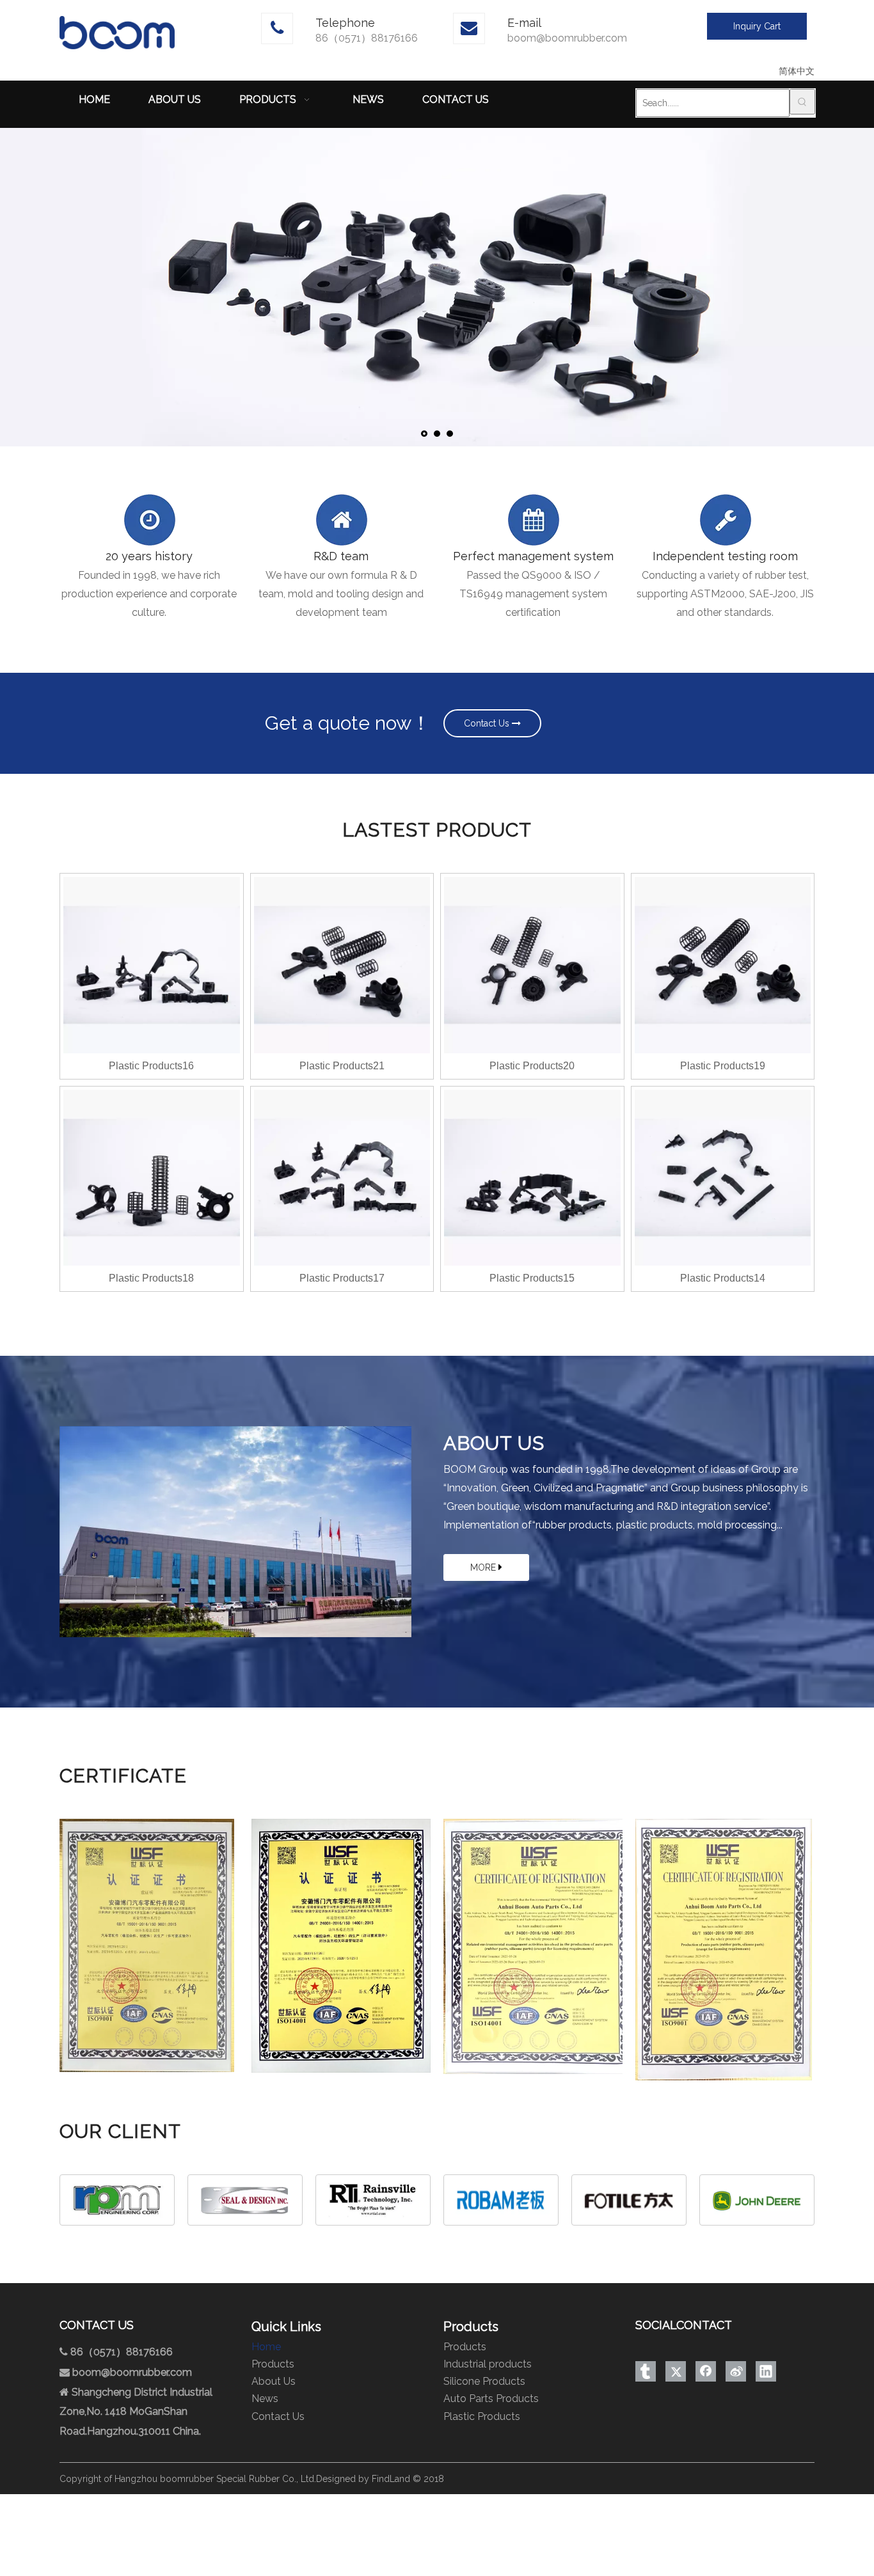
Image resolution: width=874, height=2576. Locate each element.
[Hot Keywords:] (802, 102)
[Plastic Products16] (152, 964)
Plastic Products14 (723, 1278)
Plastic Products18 (151, 1278)
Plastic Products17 (342, 1278)
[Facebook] (706, 2371)
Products (273, 2364)
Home (266, 2347)
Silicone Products (484, 2381)
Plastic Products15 (532, 1278)
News (265, 2399)
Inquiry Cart (757, 26)
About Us (274, 2381)
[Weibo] (736, 2371)
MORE (484, 1567)
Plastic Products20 (532, 1066)
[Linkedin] (766, 2371)
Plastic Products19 (723, 1066)
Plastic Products (482, 2416)
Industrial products (488, 2364)
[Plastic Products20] (532, 964)
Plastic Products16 (151, 1066)
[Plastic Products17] (342, 1177)
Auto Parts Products (491, 2399)
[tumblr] (646, 2371)
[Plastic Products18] (152, 1177)
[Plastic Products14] (723, 1177)
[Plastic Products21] (342, 964)
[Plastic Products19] (723, 964)
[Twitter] (676, 2371)
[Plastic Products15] (532, 1177)
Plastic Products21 (342, 1066)
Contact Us (488, 723)
